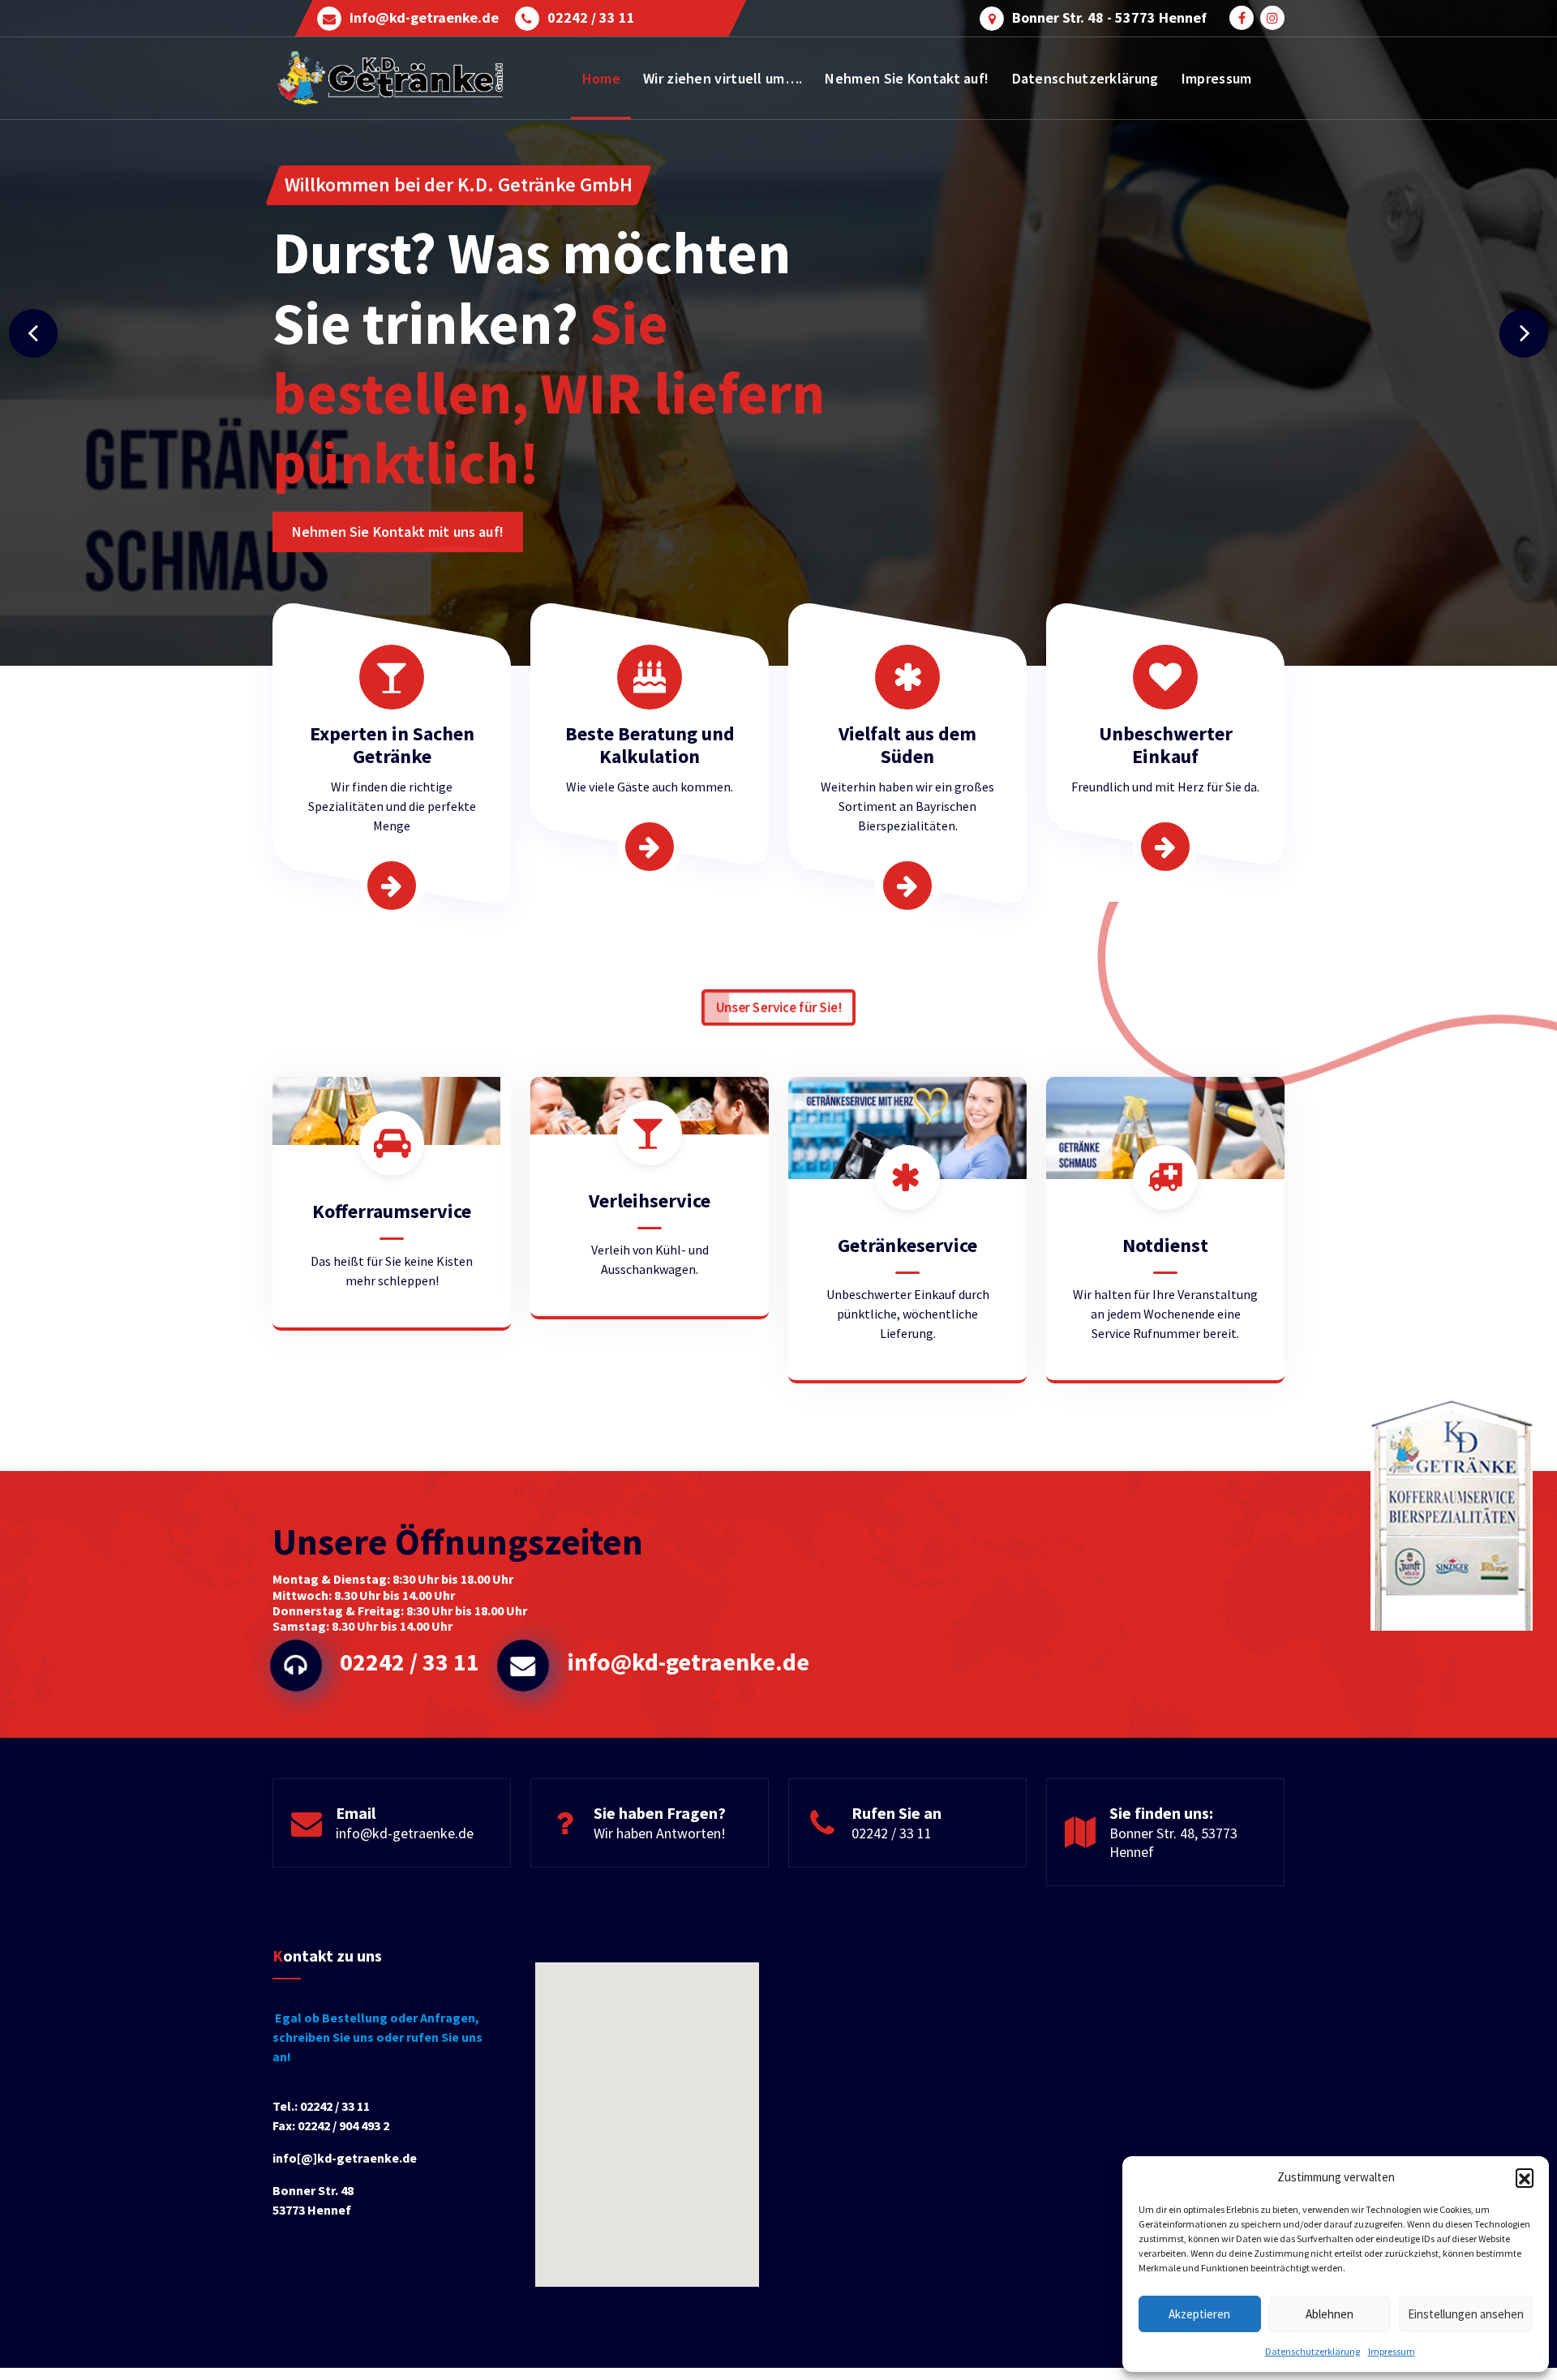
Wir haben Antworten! (660, 1833)
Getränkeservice (907, 1245)
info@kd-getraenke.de (424, 18)
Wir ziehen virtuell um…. (723, 78)
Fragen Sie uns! (341, 519)
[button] (1525, 2177)
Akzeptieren (1199, 2314)
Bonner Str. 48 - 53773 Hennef (1109, 18)
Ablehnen (1330, 2314)
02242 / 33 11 (591, 18)
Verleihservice (650, 1201)
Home (601, 78)
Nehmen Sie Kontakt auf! (907, 78)
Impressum (1392, 2351)
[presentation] (33, 333)
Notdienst (1165, 1245)
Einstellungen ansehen (1466, 2314)
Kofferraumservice (392, 1211)
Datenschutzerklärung (1313, 2351)
